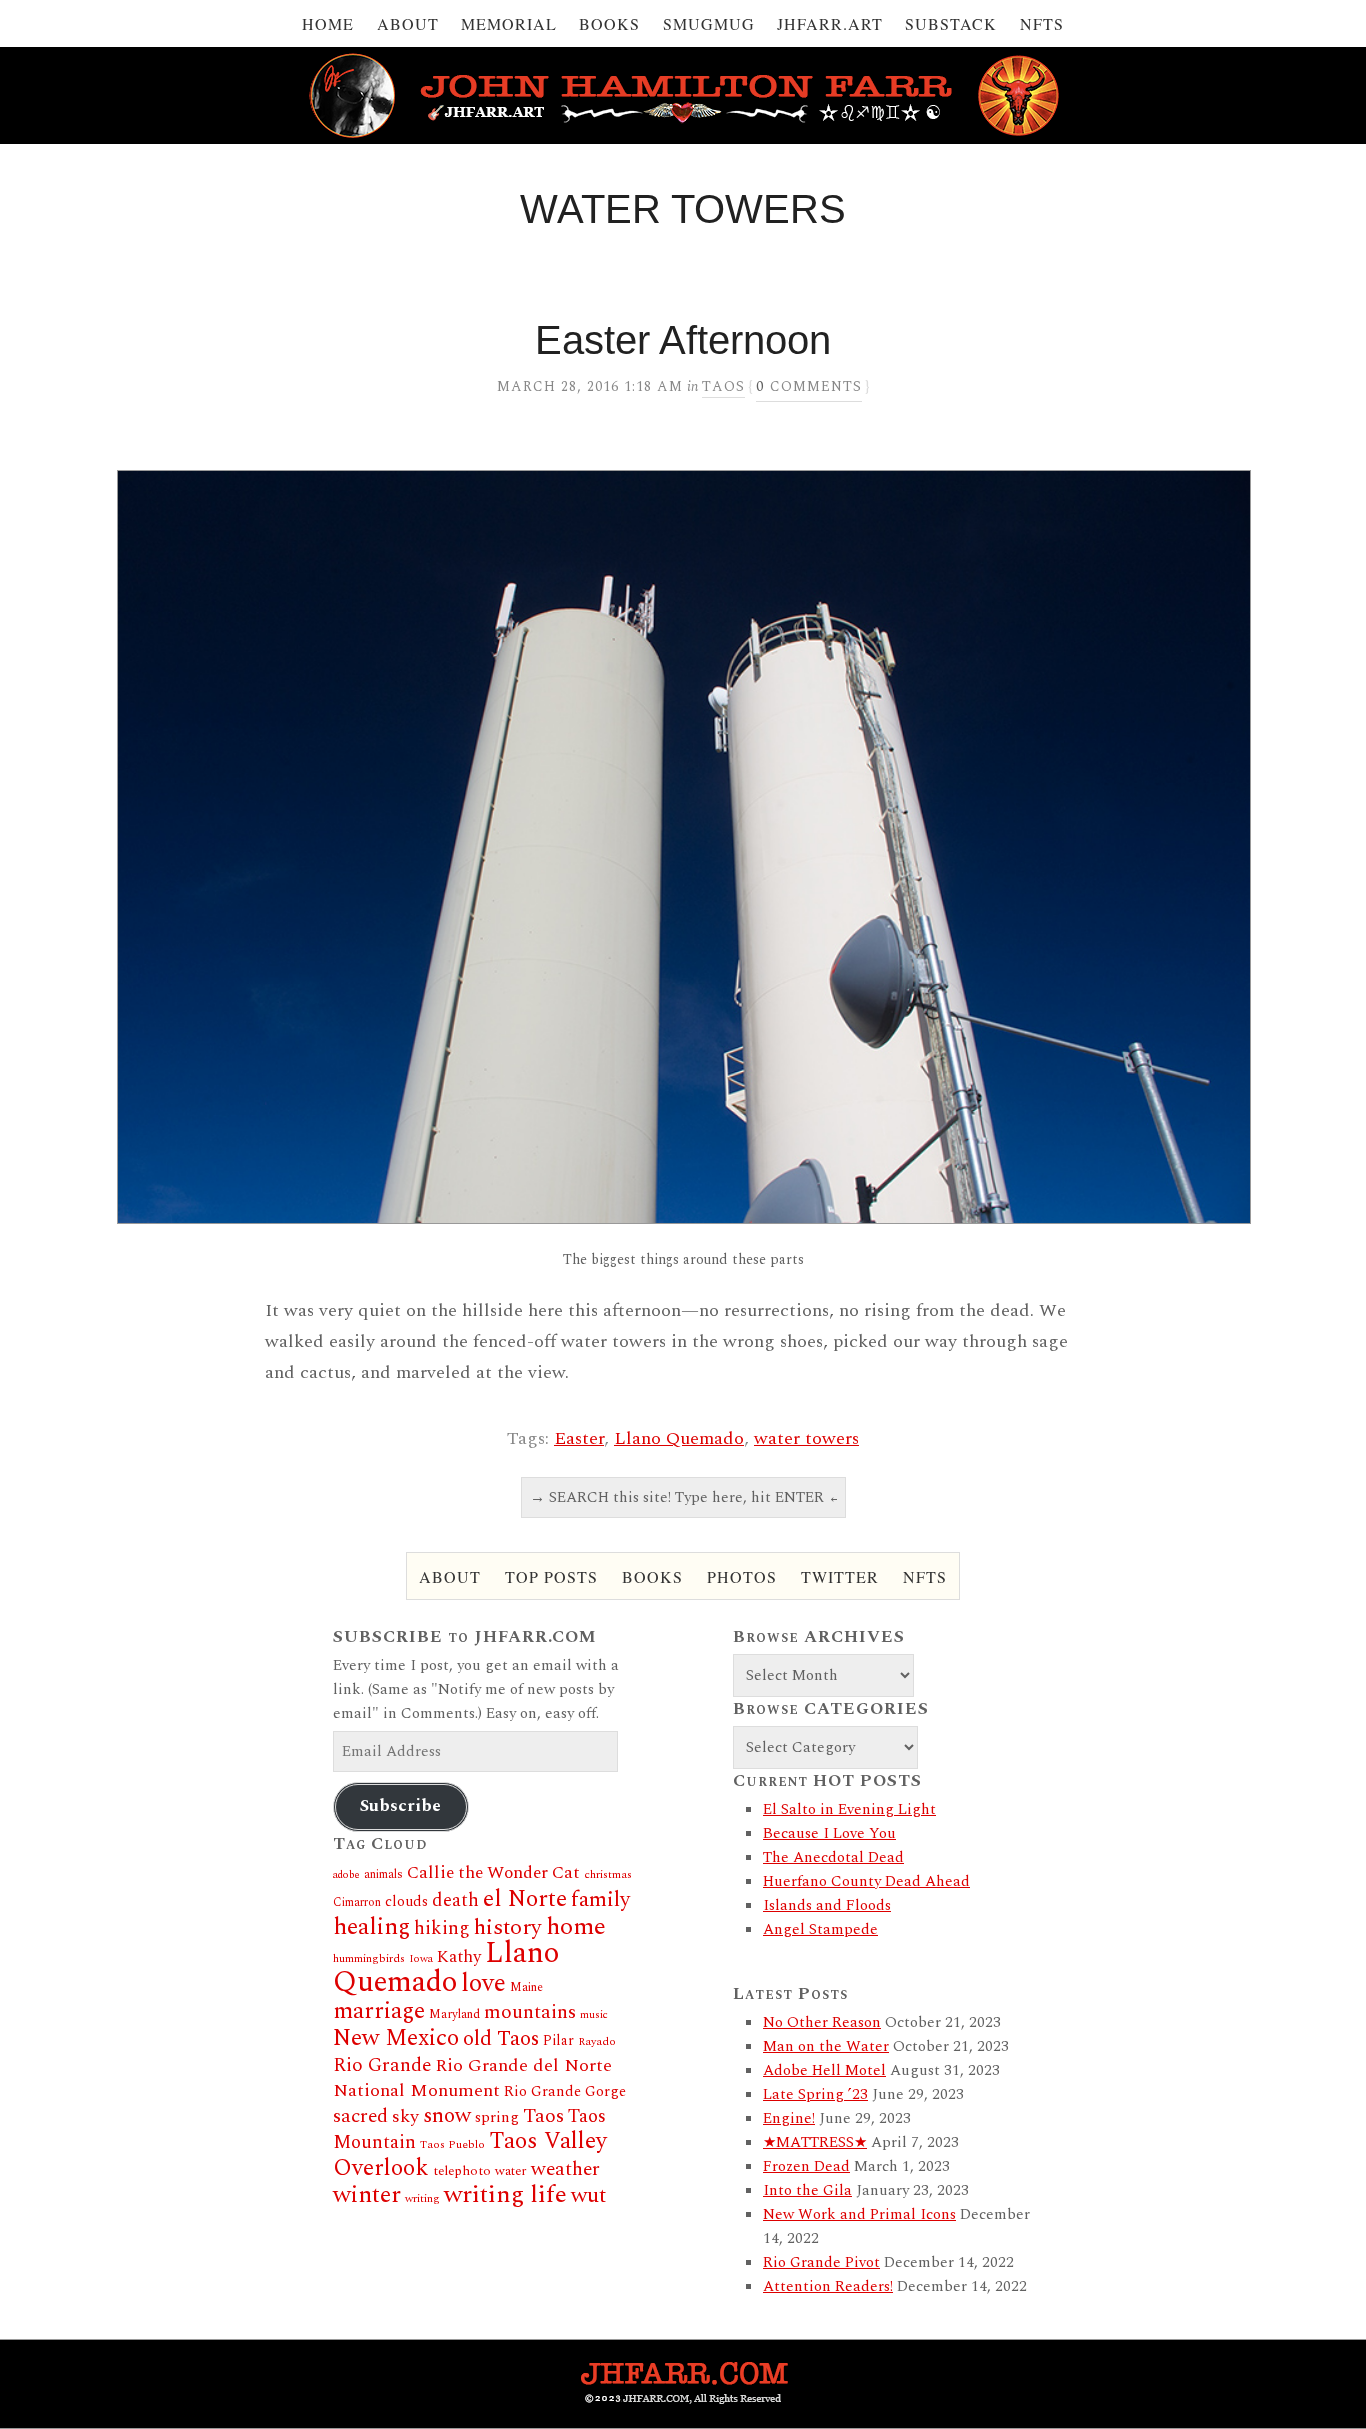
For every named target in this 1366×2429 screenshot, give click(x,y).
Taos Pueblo (452, 2144)
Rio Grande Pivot (821, 2262)
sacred (360, 2116)
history (508, 1927)
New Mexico (396, 2038)
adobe (346, 1875)
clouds (406, 1902)
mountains (530, 2012)
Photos (742, 1576)
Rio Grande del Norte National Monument (472, 2078)
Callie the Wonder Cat (493, 1872)
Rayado (597, 2041)
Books (609, 23)
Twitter (840, 1576)
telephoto (462, 2171)
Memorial (509, 23)
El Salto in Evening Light (849, 1809)
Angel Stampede (820, 1929)
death (455, 1900)
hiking (442, 1928)
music (594, 2015)
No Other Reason (822, 2022)
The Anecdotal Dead (833, 1857)
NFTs (1042, 23)
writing (422, 2198)
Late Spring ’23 (815, 2094)
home (576, 1926)
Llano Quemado (679, 1438)
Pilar (558, 2040)
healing (371, 1927)
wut (588, 2195)
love (483, 1984)
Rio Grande (382, 2065)
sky (405, 2116)
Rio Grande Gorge (565, 2092)
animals (383, 1874)
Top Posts (551, 1576)
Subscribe (400, 1806)
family (600, 1899)
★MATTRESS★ (815, 2142)
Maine (526, 1987)
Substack (951, 23)
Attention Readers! (828, 2286)
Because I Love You (829, 1833)
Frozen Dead (806, 2166)
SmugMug (709, 23)
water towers (806, 1438)
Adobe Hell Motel (824, 2070)
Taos (723, 386)
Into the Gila (807, 2190)
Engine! (789, 2118)
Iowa (421, 1959)
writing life (505, 2194)
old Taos (501, 2039)
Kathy (459, 1957)
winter (367, 2195)
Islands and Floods (827, 1905)
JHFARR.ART (830, 23)
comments (809, 386)
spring (497, 2117)
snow (447, 2115)
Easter (579, 1438)
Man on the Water (826, 2046)
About (408, 23)
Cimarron (357, 1902)
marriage (379, 2011)
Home (328, 23)
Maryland (454, 2014)
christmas (608, 1874)
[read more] (683, 847)
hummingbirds (369, 1958)
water (511, 2171)
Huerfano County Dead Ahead (866, 1881)
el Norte (525, 1899)
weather (565, 2169)
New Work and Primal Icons (859, 2214)
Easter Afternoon (683, 340)
